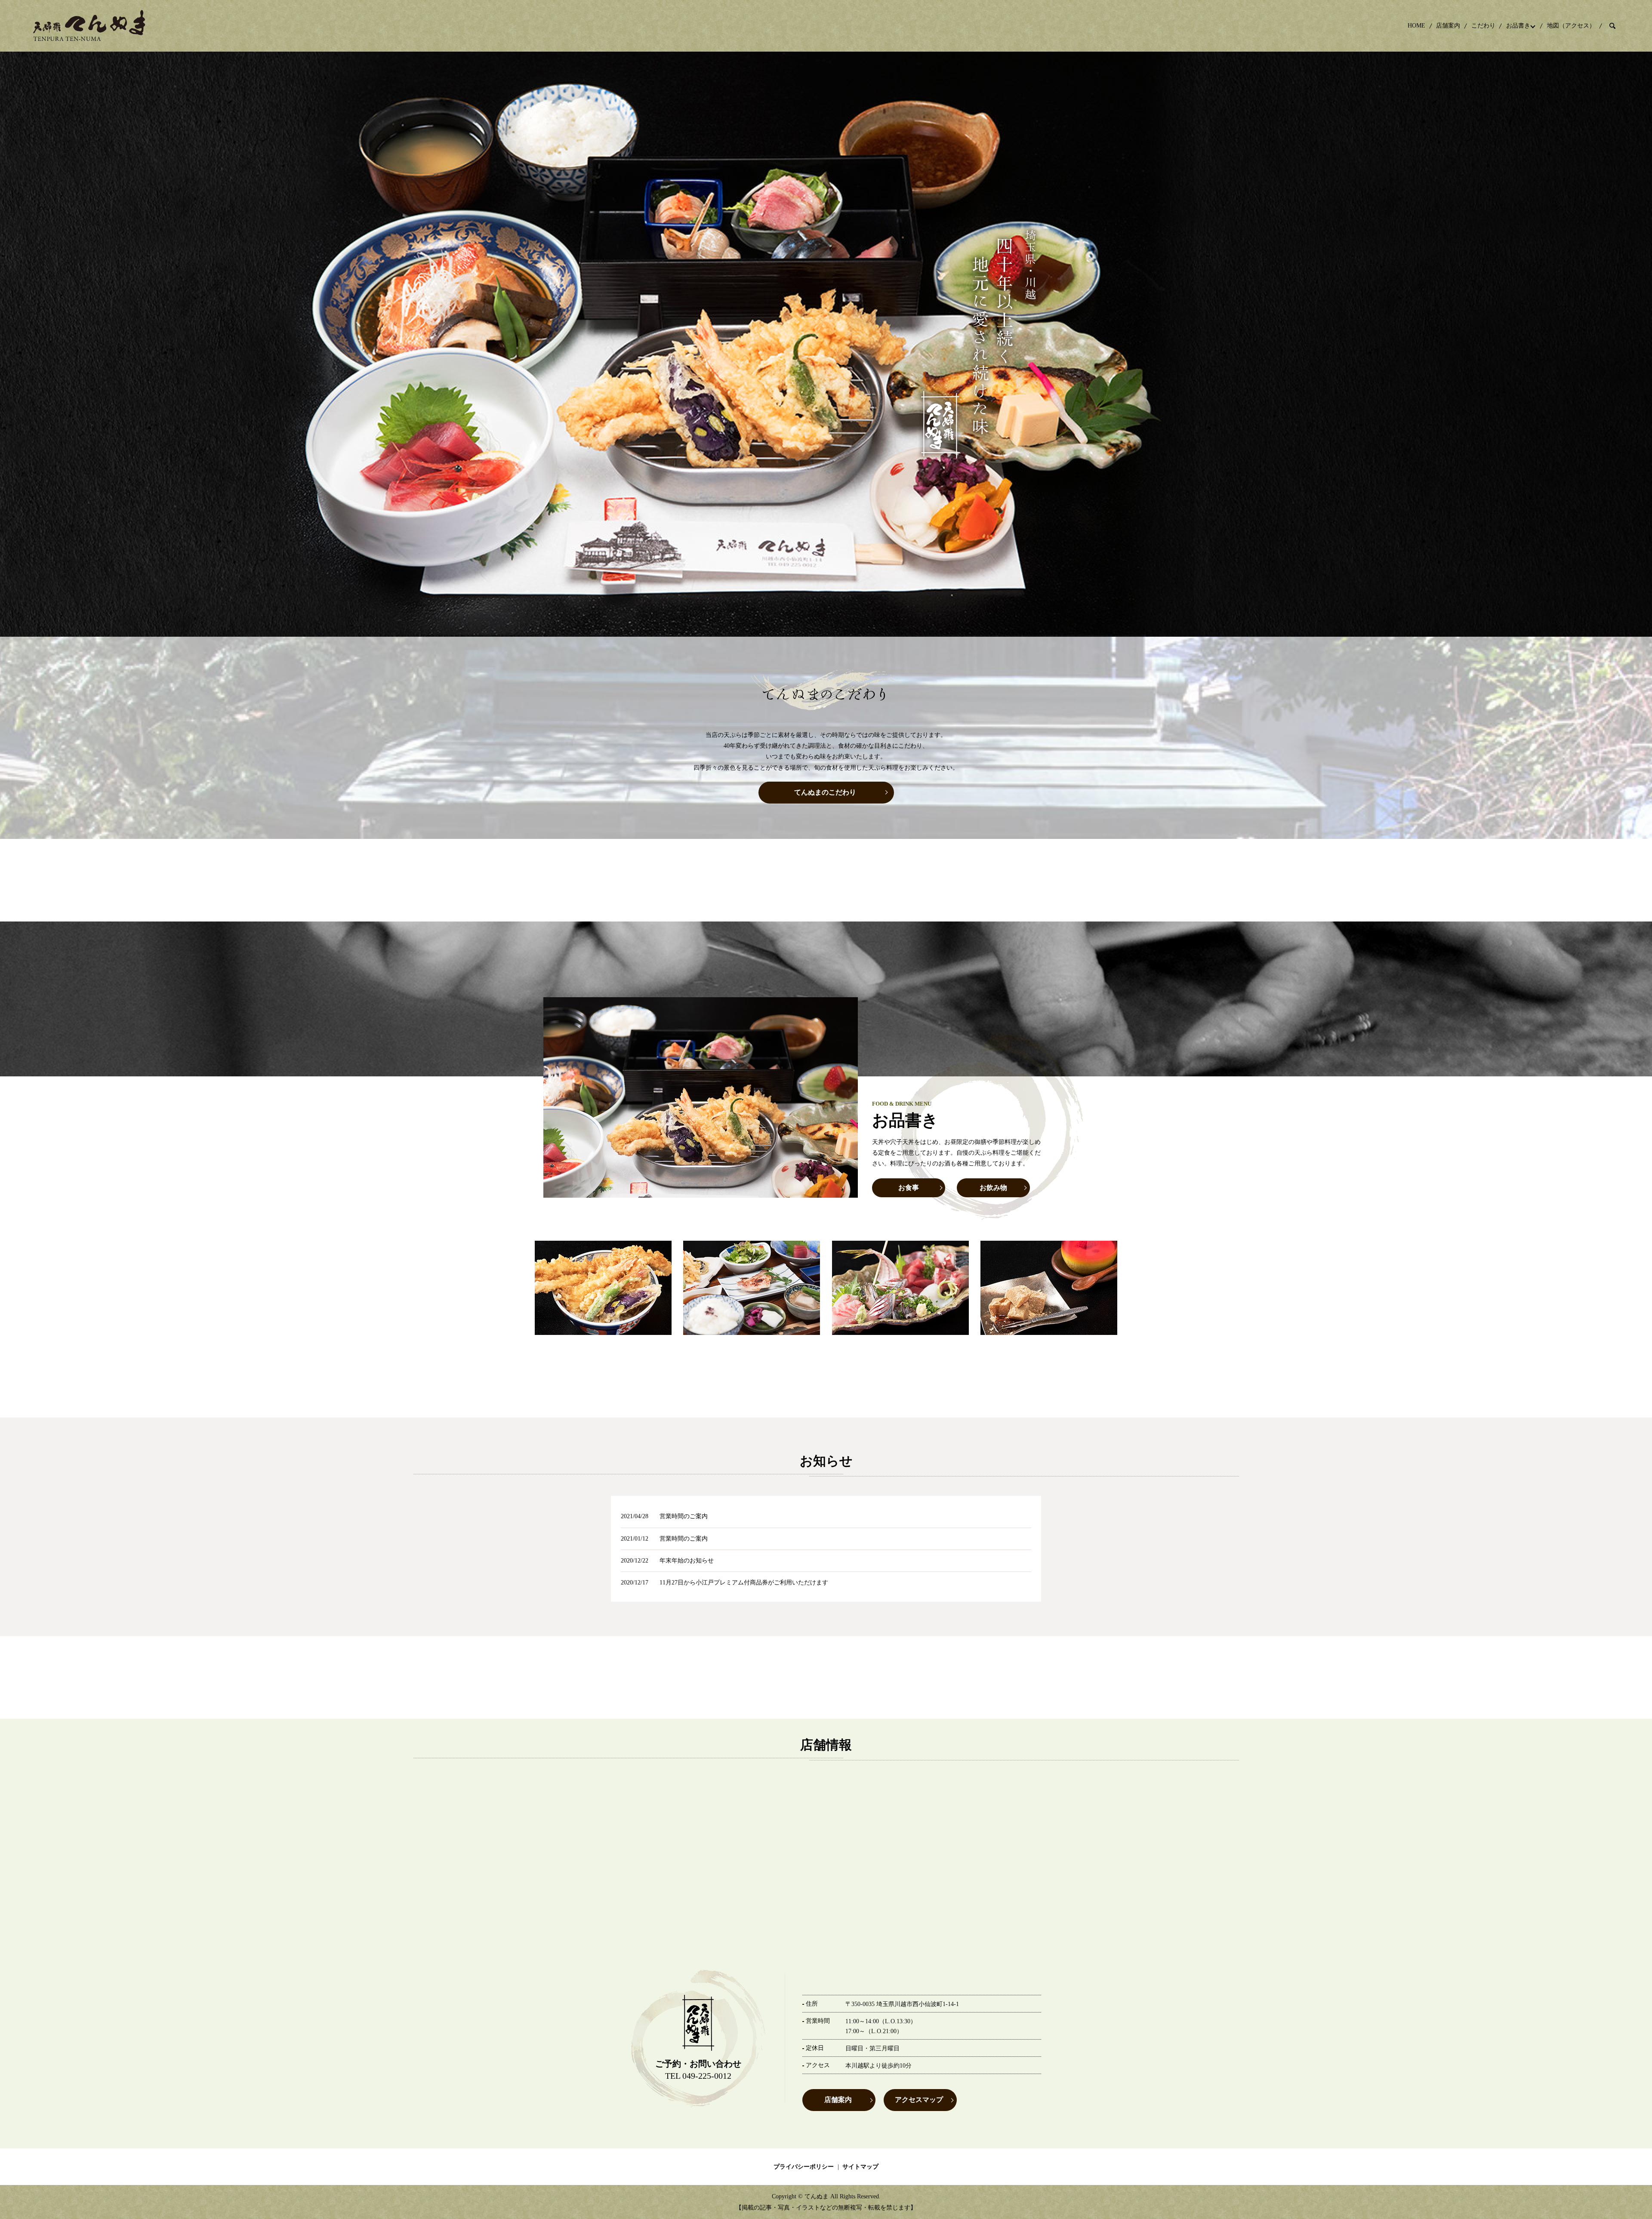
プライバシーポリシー (804, 2167)
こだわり (1483, 26)
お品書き (1518, 26)
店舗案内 (1448, 26)
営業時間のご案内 (684, 1516)
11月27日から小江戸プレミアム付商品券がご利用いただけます (744, 1583)
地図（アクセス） (1571, 26)
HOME (1416, 26)
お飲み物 (993, 1188)
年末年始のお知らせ (687, 1561)
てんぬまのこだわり (825, 792)
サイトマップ (860, 2167)
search (1612, 26)
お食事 (909, 1188)
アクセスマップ (919, 2100)
